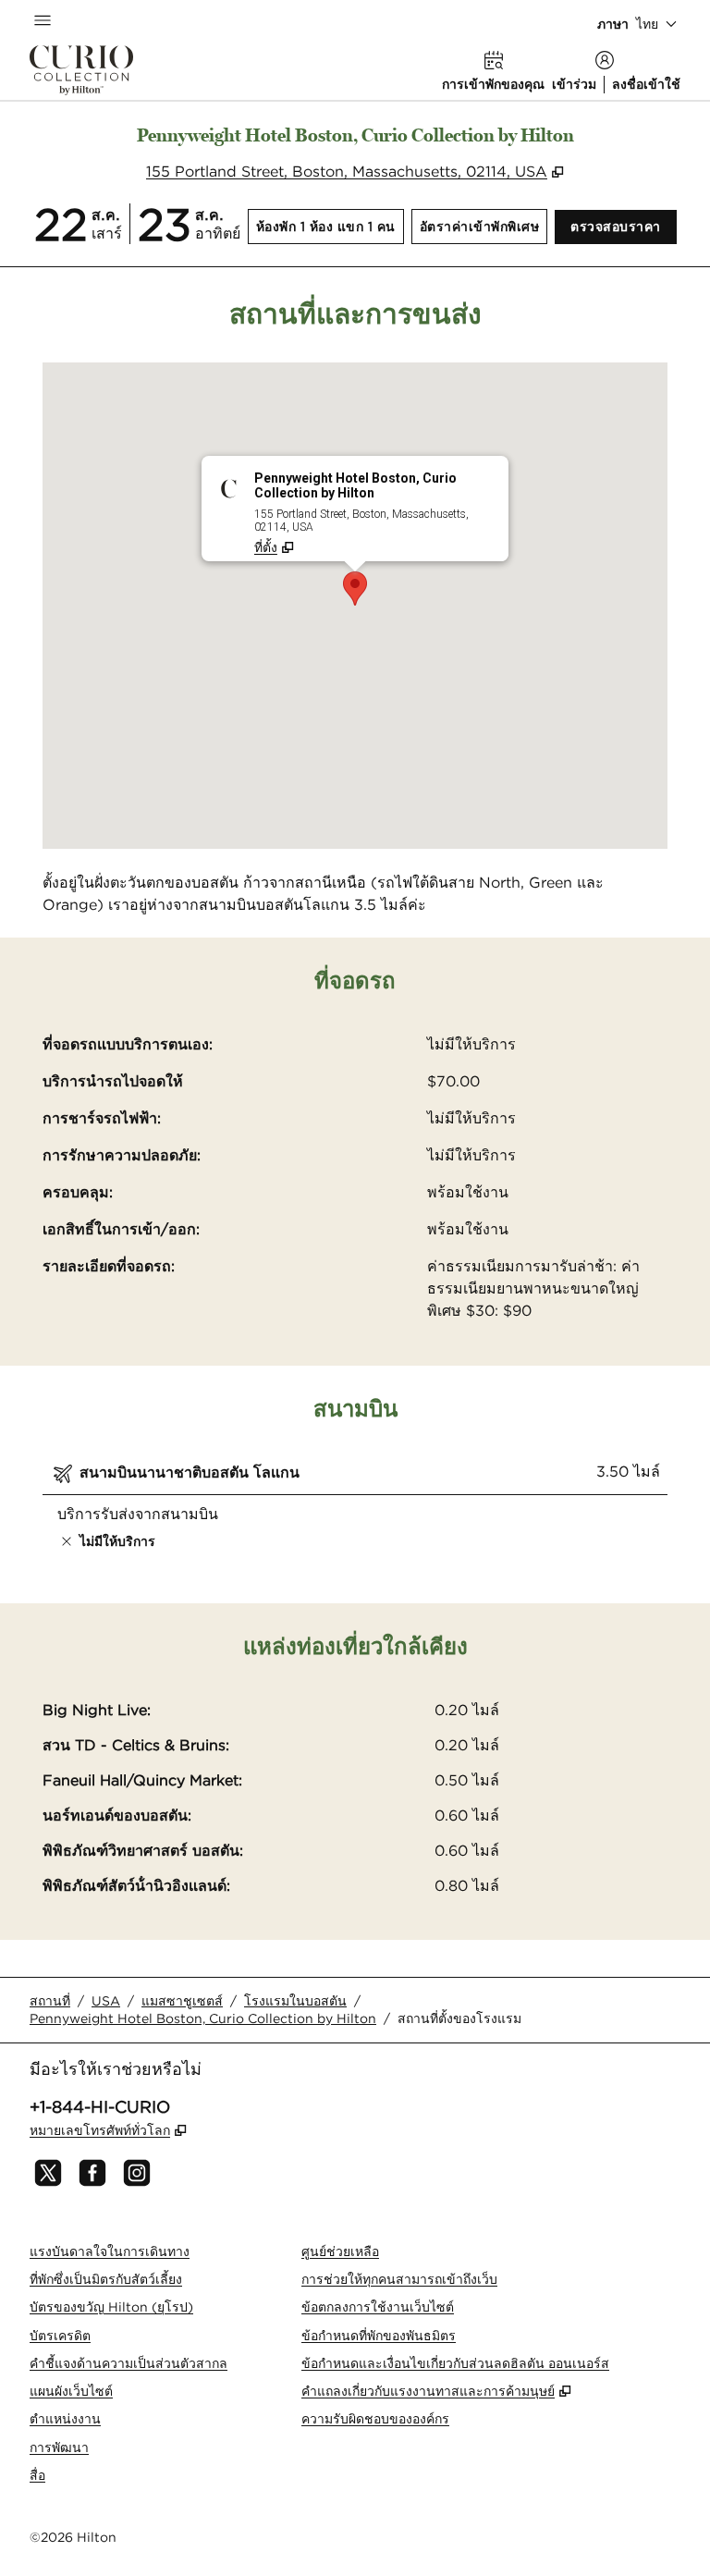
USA (106, 2001)
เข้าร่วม (574, 84)
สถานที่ (50, 2001)
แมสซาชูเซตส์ (182, 2001)
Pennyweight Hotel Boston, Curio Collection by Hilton (203, 2018)
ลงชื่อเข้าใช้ (646, 84)
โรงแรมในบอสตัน (295, 2001)
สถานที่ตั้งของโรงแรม (459, 2018)
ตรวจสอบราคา (624, 226)
